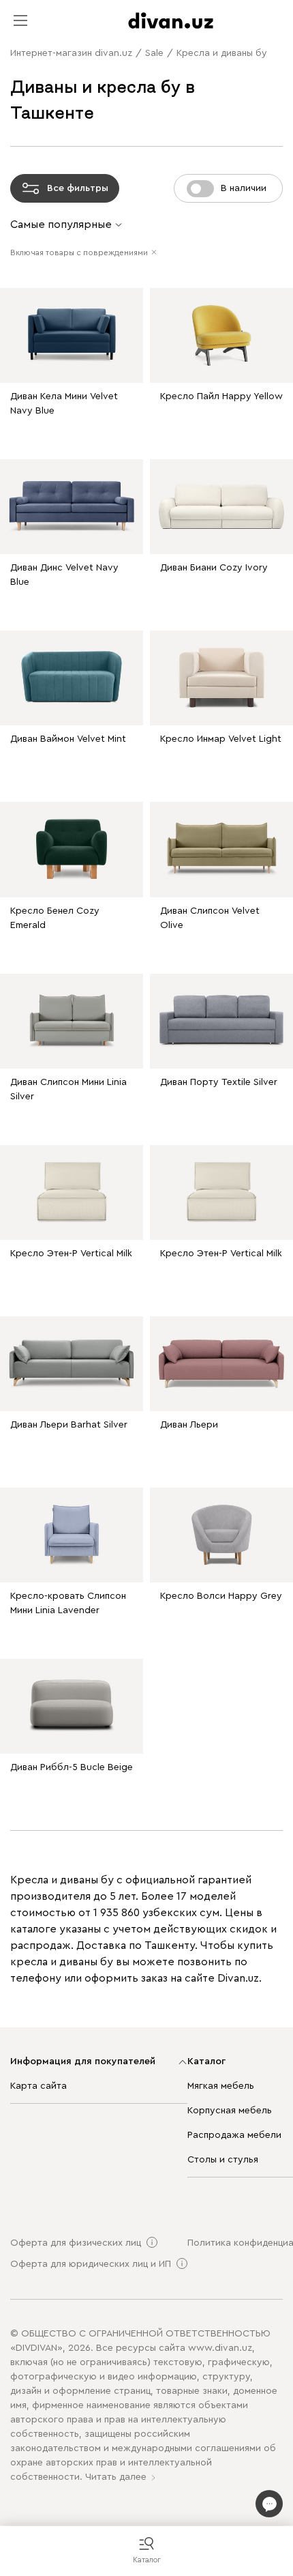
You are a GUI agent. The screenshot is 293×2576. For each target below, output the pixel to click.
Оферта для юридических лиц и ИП (91, 2264)
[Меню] (20, 20)
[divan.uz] (171, 20)
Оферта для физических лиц (76, 2243)
